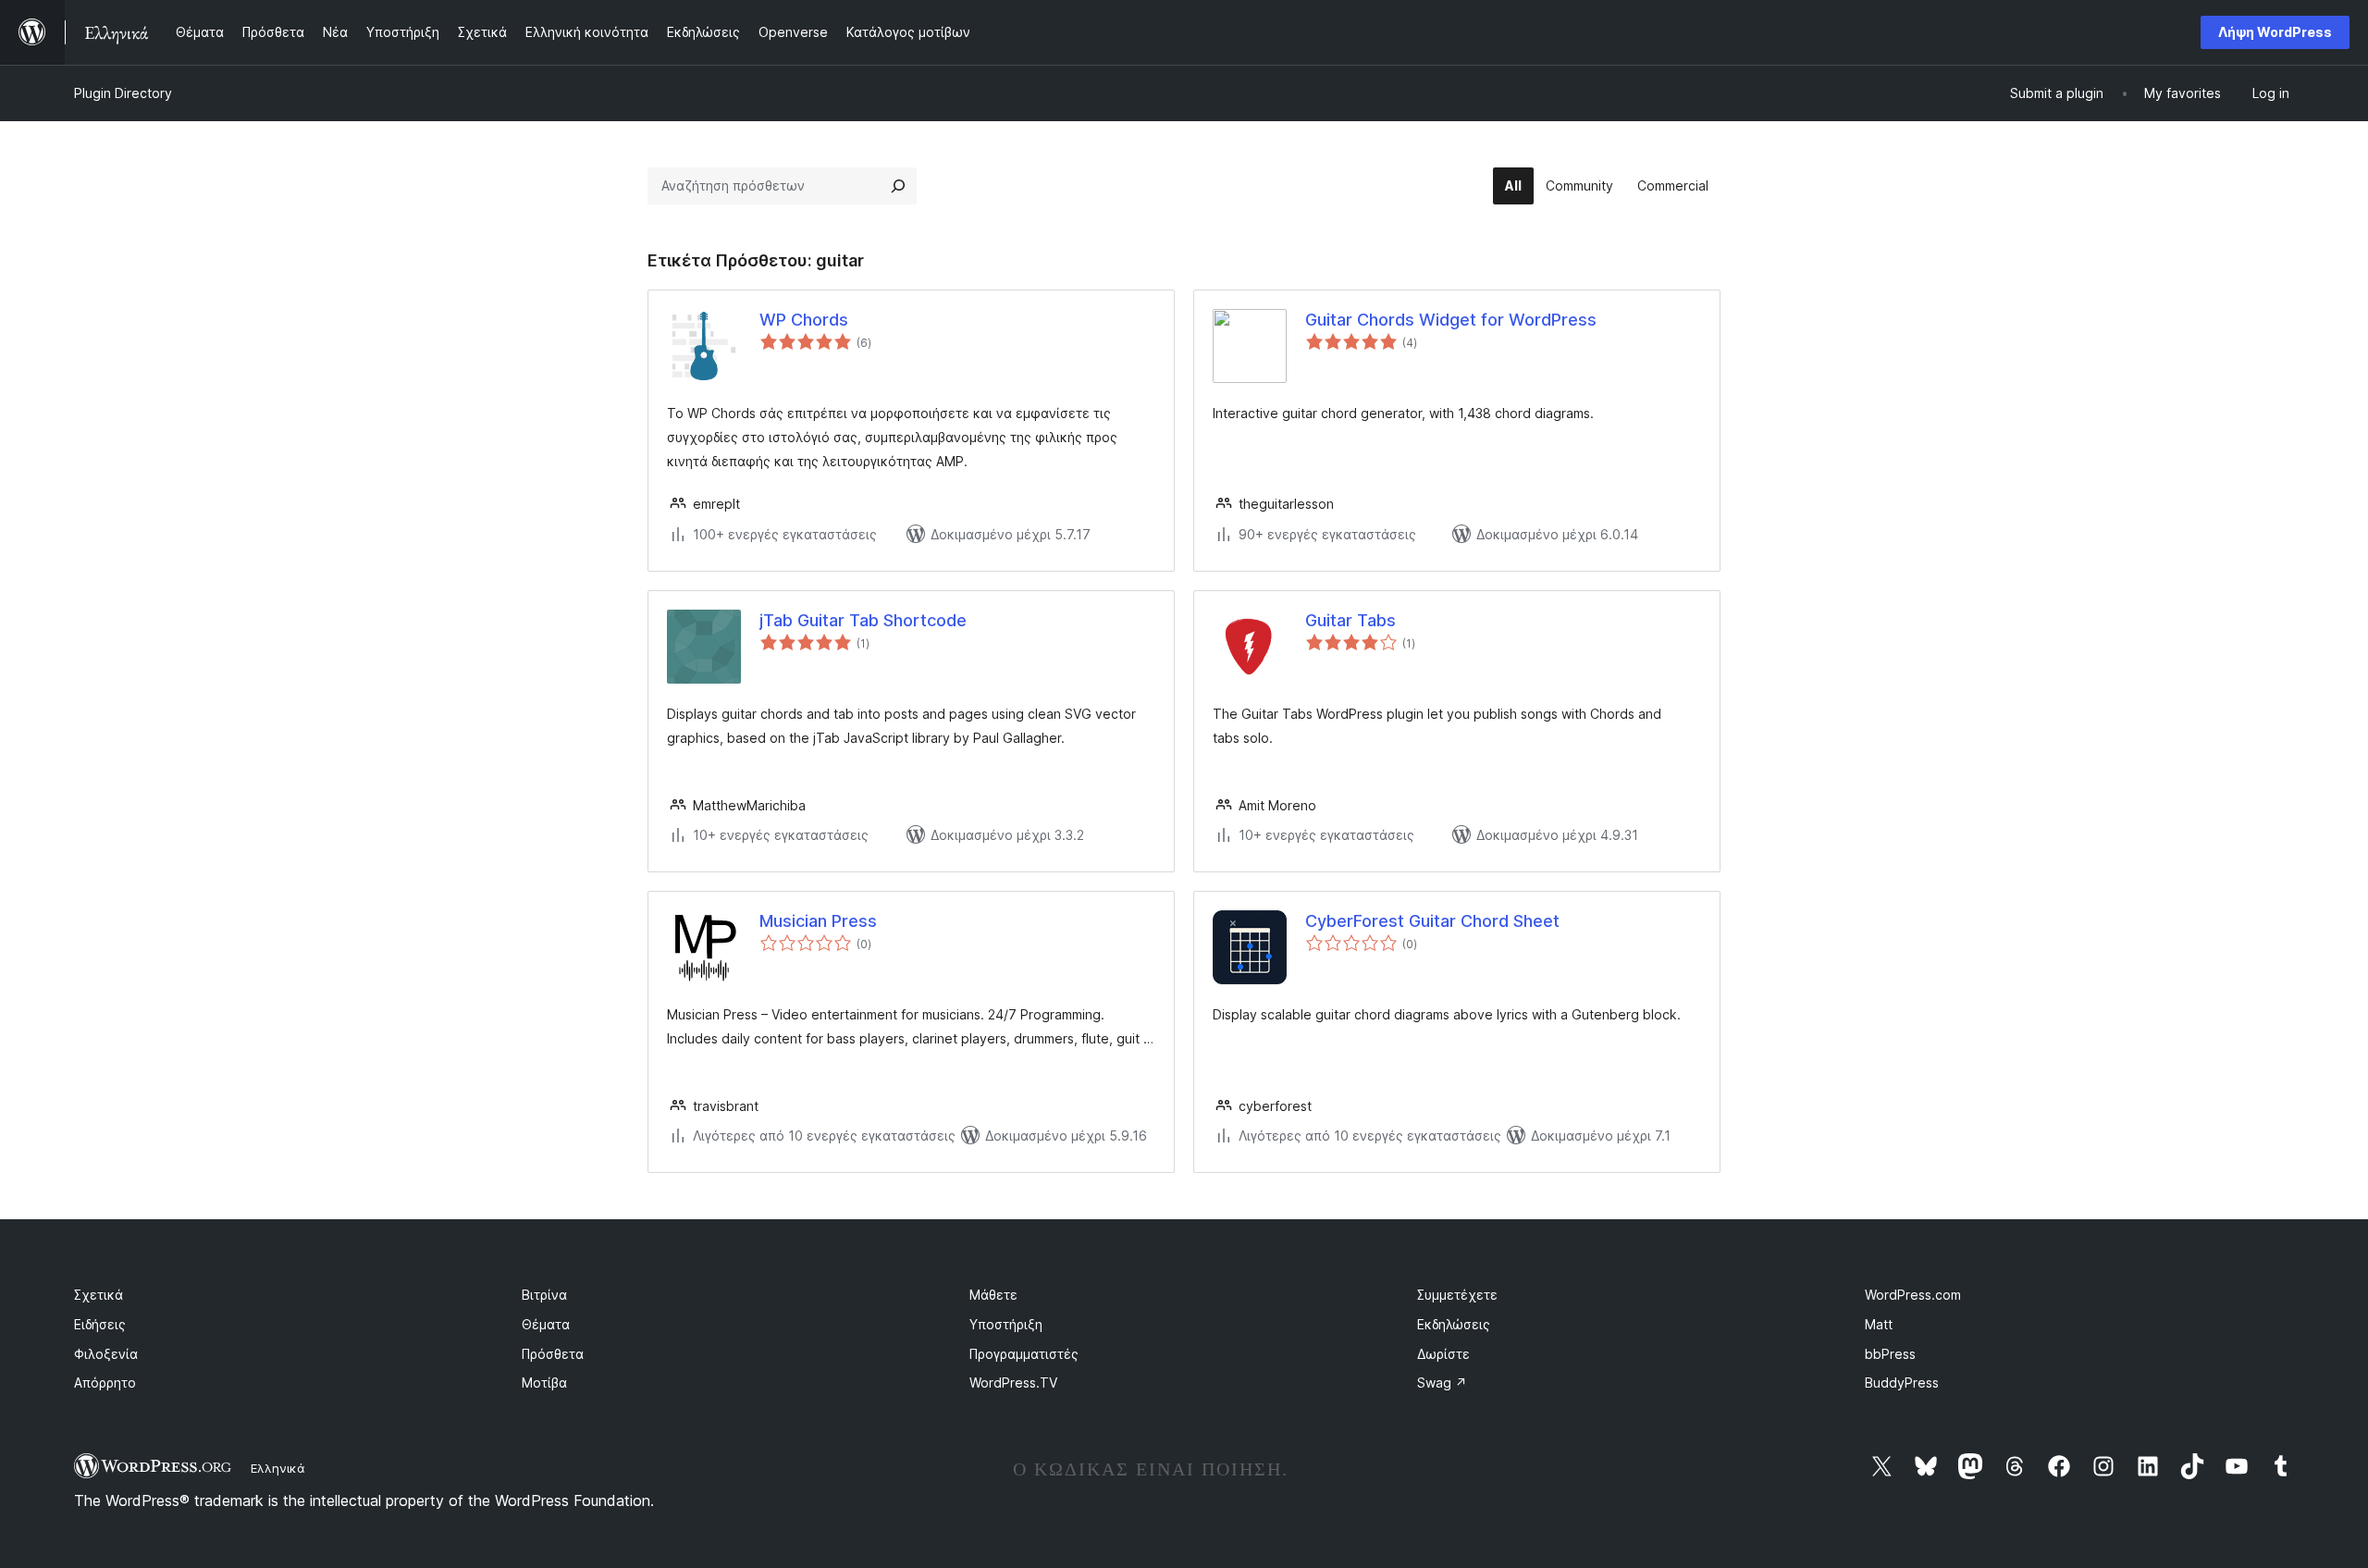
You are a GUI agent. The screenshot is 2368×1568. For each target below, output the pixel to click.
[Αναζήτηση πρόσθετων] (898, 186)
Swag (1442, 1383)
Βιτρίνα (544, 1295)
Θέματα (546, 1324)
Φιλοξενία (106, 1354)
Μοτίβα (544, 1383)
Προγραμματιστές (1024, 1354)
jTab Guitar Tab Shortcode (863, 620)
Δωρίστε (1443, 1354)
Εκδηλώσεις (1454, 1324)
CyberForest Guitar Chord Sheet (1432, 921)
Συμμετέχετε (1457, 1295)
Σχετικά (99, 1295)
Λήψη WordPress (2275, 32)
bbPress (1890, 1354)
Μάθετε (993, 1295)
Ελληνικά (278, 1468)
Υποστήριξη (1006, 1324)
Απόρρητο (105, 1383)
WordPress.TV (1013, 1383)
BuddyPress (1902, 1383)
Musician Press (818, 921)
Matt (1879, 1324)
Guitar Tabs (1350, 620)
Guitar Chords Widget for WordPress (1451, 320)
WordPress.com (1913, 1295)
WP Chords (804, 320)
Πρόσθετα (553, 1354)
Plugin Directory (123, 93)
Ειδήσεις (100, 1324)
